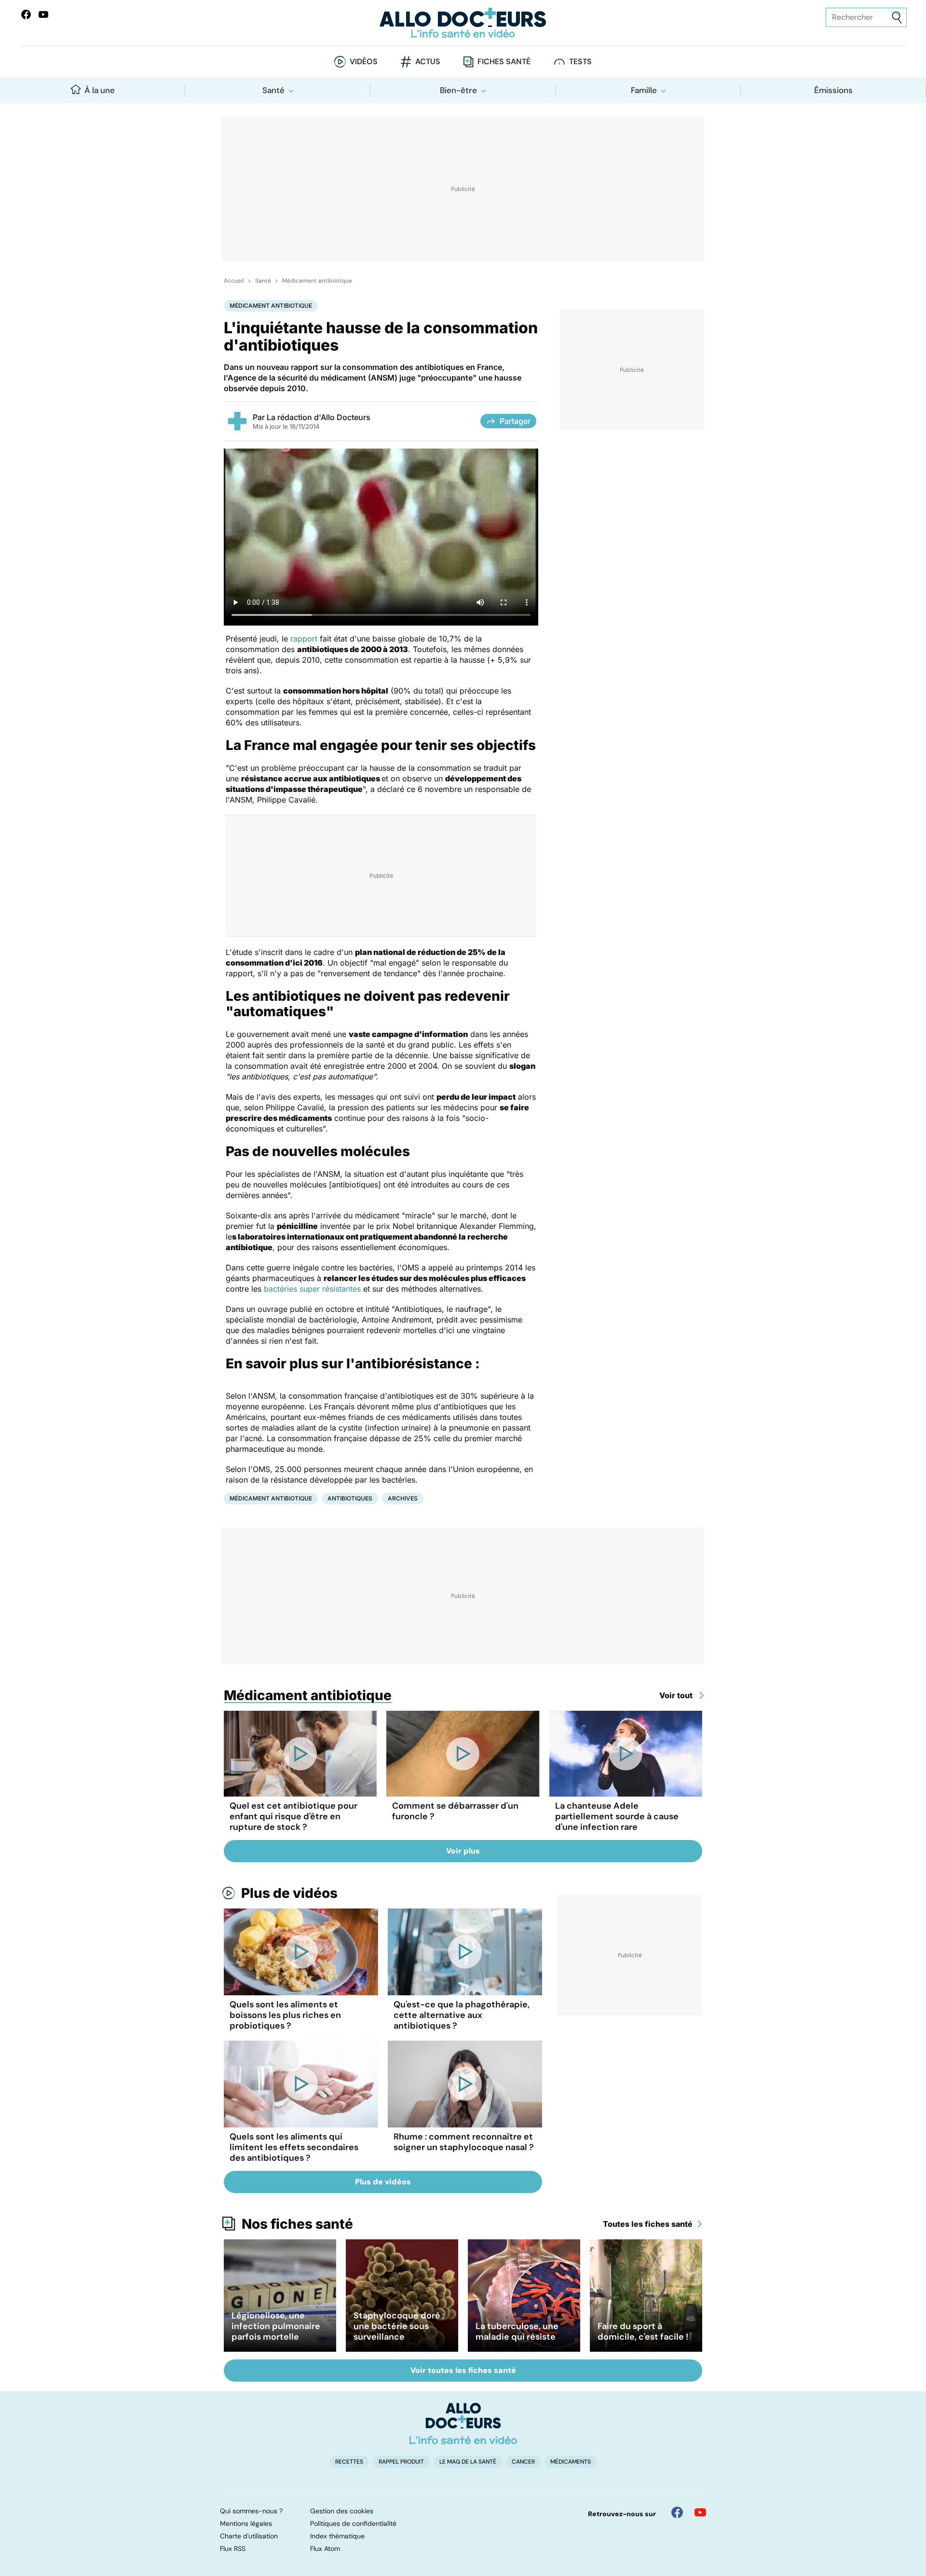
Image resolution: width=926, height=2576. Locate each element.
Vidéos (364, 61)
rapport (304, 639)
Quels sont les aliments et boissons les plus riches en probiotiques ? (285, 2015)
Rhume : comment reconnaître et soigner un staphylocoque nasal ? (464, 2142)
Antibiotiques (350, 1498)
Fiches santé (504, 61)
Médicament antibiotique (317, 281)
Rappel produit (401, 2462)
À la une (100, 90)
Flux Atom (325, 2549)
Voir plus (463, 1851)
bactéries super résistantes (312, 1289)
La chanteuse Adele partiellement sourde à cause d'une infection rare (617, 1816)
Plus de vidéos (289, 1893)
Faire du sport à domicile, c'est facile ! (643, 2331)
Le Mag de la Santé (468, 2462)
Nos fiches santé (297, 2224)
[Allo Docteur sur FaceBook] (26, 14)
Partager (515, 421)
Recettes (349, 2462)
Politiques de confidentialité (353, 2523)
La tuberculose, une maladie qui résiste (517, 2331)
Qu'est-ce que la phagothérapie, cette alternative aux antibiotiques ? (462, 2015)
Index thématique (337, 2536)
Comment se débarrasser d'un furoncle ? (455, 1811)
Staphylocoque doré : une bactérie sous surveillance (399, 2326)
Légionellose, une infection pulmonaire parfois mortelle (276, 2326)
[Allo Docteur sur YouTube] (700, 2512)
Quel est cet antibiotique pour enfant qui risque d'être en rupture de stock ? (293, 1816)
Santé (273, 90)
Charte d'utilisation (249, 2536)
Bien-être (458, 90)
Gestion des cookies (342, 2511)
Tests (580, 61)
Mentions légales (246, 2523)
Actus (428, 61)
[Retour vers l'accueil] (463, 23)
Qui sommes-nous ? (251, 2511)
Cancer (523, 2462)
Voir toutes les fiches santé (463, 2370)
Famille (644, 90)
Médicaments (571, 2462)
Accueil (234, 281)
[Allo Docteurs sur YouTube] (43, 14)
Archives (403, 1498)
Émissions (833, 90)
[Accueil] (463, 2424)
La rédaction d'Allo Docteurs (319, 417)
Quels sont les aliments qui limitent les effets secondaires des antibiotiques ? (294, 2147)
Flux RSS (233, 2549)
